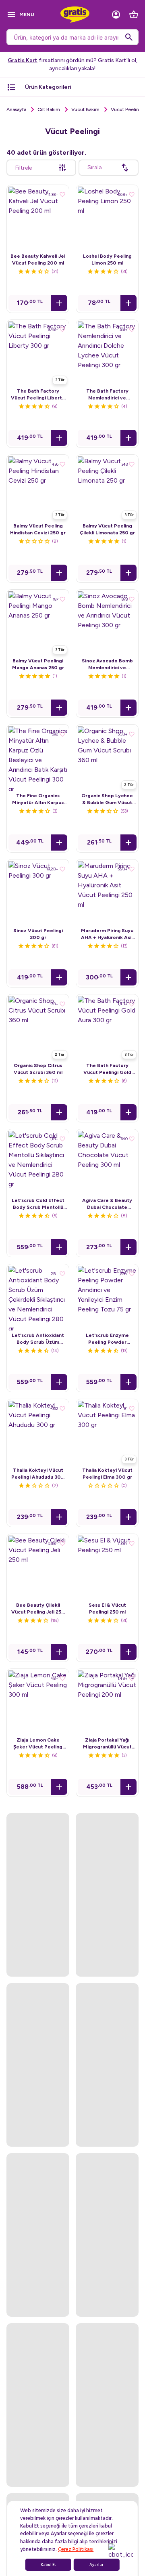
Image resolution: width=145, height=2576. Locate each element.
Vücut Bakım (85, 109)
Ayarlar (96, 2565)
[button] (59, 303)
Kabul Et (48, 2565)
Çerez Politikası (76, 2549)
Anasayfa (16, 109)
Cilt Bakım (49, 109)
